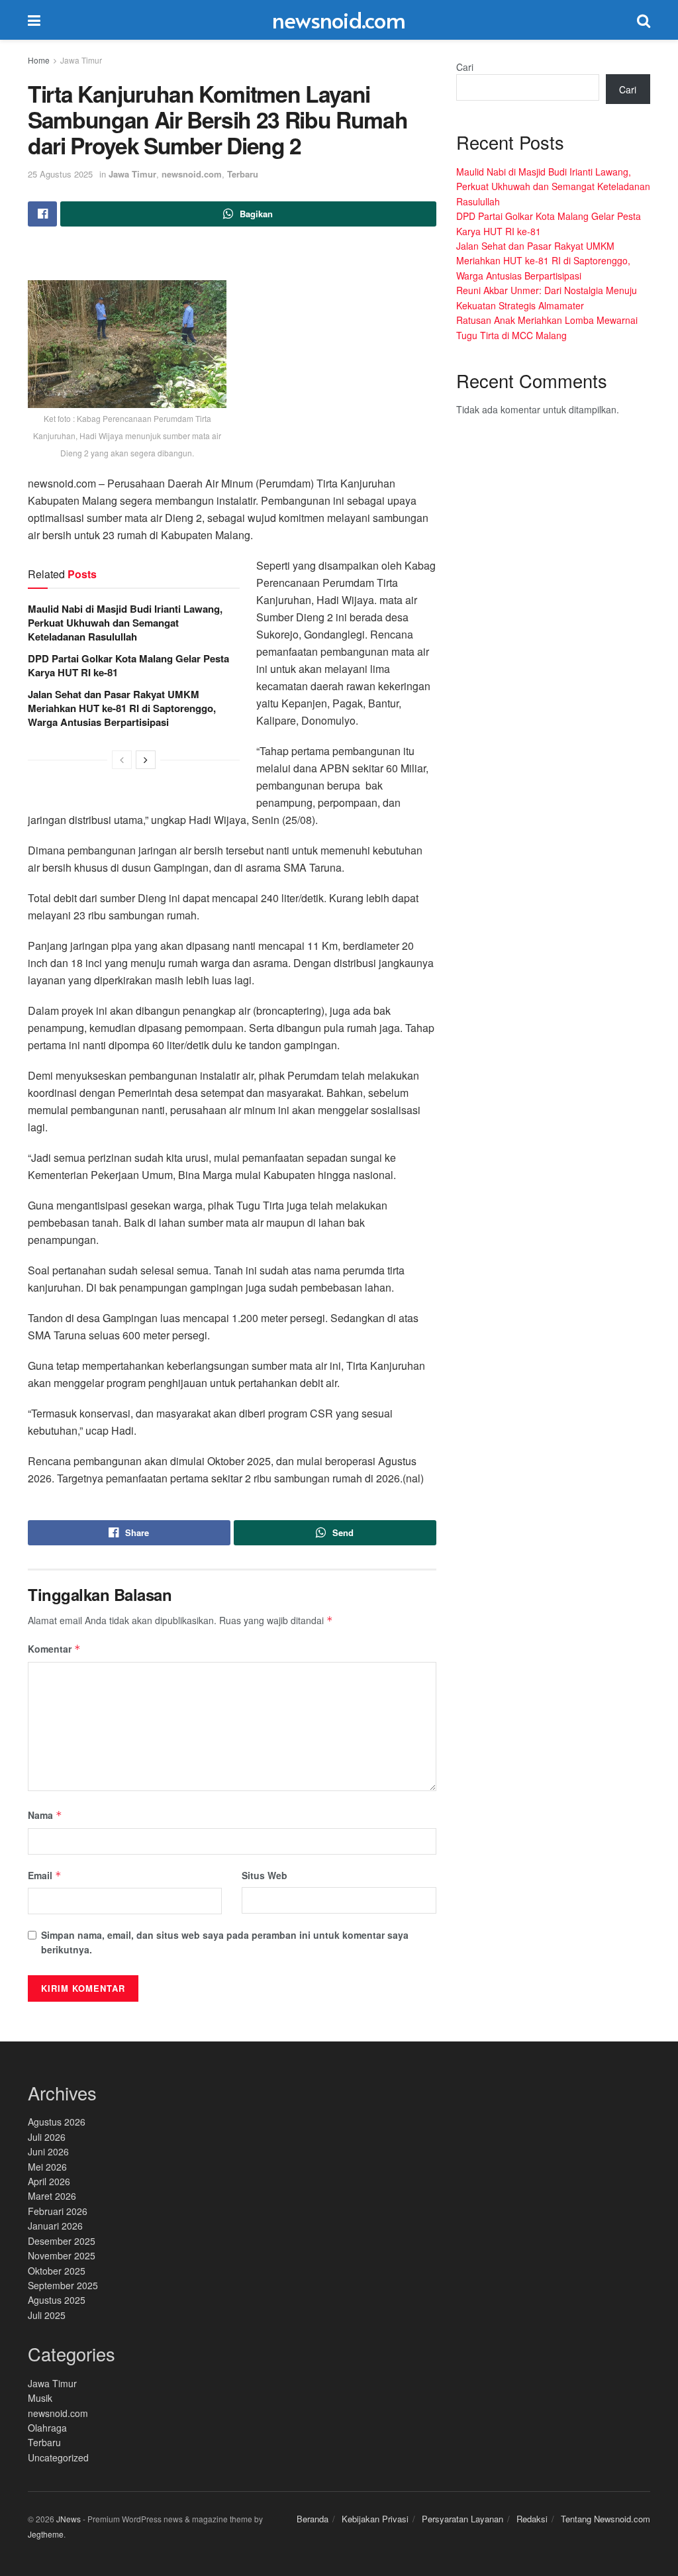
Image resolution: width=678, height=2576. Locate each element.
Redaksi (532, 2519)
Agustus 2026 (57, 2122)
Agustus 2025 (57, 2300)
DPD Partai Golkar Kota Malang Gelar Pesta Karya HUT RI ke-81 (128, 665)
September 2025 (63, 2285)
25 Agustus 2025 (60, 174)
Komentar (54, 1649)
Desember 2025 (62, 2241)
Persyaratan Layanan (462, 2519)
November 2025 (62, 2255)
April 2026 (49, 2181)
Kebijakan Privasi (375, 2519)
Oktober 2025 (57, 2271)
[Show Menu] (34, 20)
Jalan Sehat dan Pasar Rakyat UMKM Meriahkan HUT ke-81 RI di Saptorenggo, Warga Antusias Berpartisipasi (122, 708)
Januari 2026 (55, 2226)
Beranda (313, 2519)
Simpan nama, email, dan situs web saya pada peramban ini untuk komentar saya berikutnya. (225, 1942)
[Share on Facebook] (42, 214)
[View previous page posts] (122, 760)
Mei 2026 (47, 2167)
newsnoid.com (339, 20)
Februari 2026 (58, 2211)
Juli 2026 (47, 2137)
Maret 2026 (52, 2196)
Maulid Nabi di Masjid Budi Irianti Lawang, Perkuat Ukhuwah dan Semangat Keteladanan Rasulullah (125, 623)
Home (39, 60)
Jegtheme (46, 2534)
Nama (45, 1815)
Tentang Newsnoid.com (605, 2519)
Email (45, 1875)
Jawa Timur (81, 60)
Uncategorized (58, 2457)
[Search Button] (644, 20)
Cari (465, 67)
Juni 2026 (48, 2151)
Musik (40, 2398)
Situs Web (265, 1875)
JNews (69, 2519)
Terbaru (243, 174)
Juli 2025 (47, 2315)
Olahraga (47, 2428)
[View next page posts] (146, 760)
